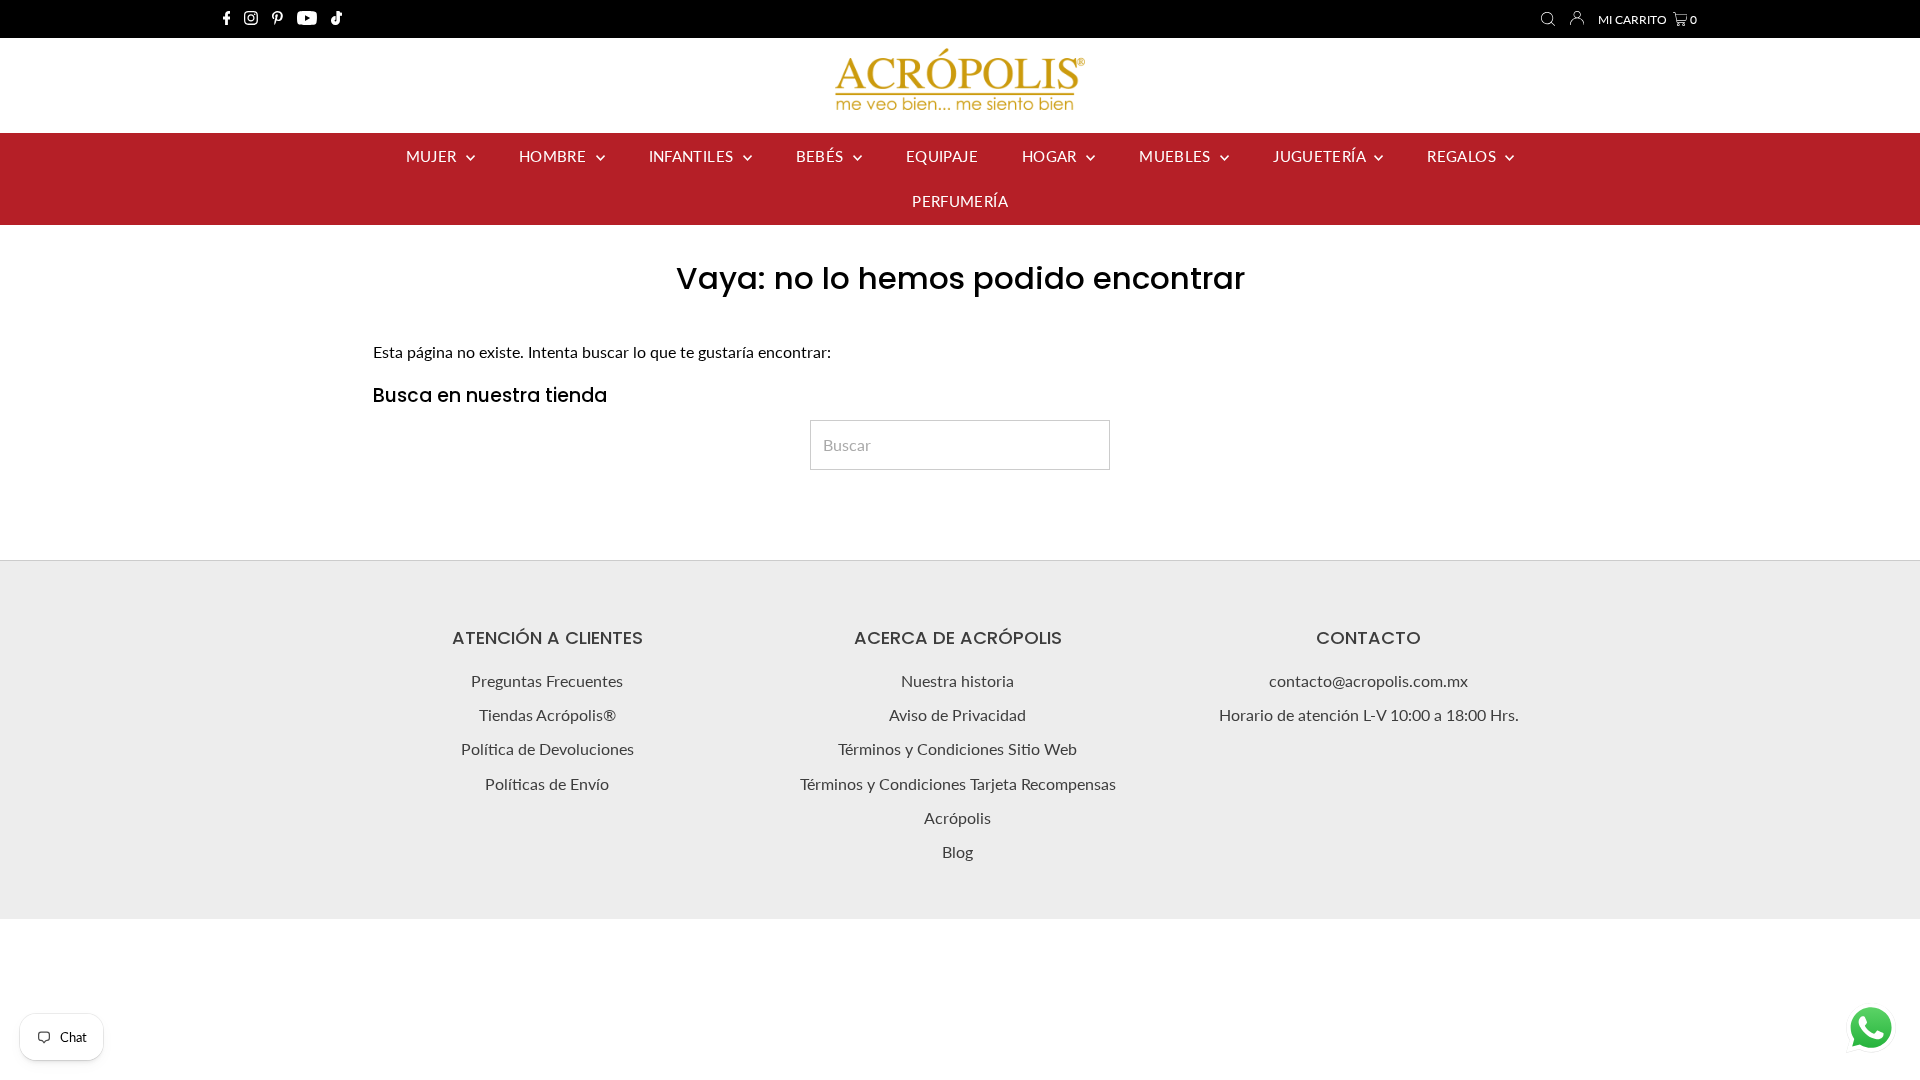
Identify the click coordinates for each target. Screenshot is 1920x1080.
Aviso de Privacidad (957, 714)
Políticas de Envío (547, 783)
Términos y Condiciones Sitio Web (957, 748)
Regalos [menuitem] (1463, 156)
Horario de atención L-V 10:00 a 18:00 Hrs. (1369, 714)
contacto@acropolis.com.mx (1368, 680)
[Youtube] (307, 19)
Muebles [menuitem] (1177, 156)
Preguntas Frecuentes (547, 680)
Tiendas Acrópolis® (547, 714)
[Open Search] (1548, 20)
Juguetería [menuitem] (1321, 156)
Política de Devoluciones (547, 748)
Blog (957, 851)
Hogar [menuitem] (1051, 156)
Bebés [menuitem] (822, 156)
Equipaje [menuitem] (942, 156)
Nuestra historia (957, 680)
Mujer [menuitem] (433, 156)
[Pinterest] (277, 19)
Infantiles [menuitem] (693, 156)
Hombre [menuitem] (555, 156)
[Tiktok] (336, 19)
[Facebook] (227, 19)
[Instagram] (251, 19)
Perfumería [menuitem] (960, 201)
